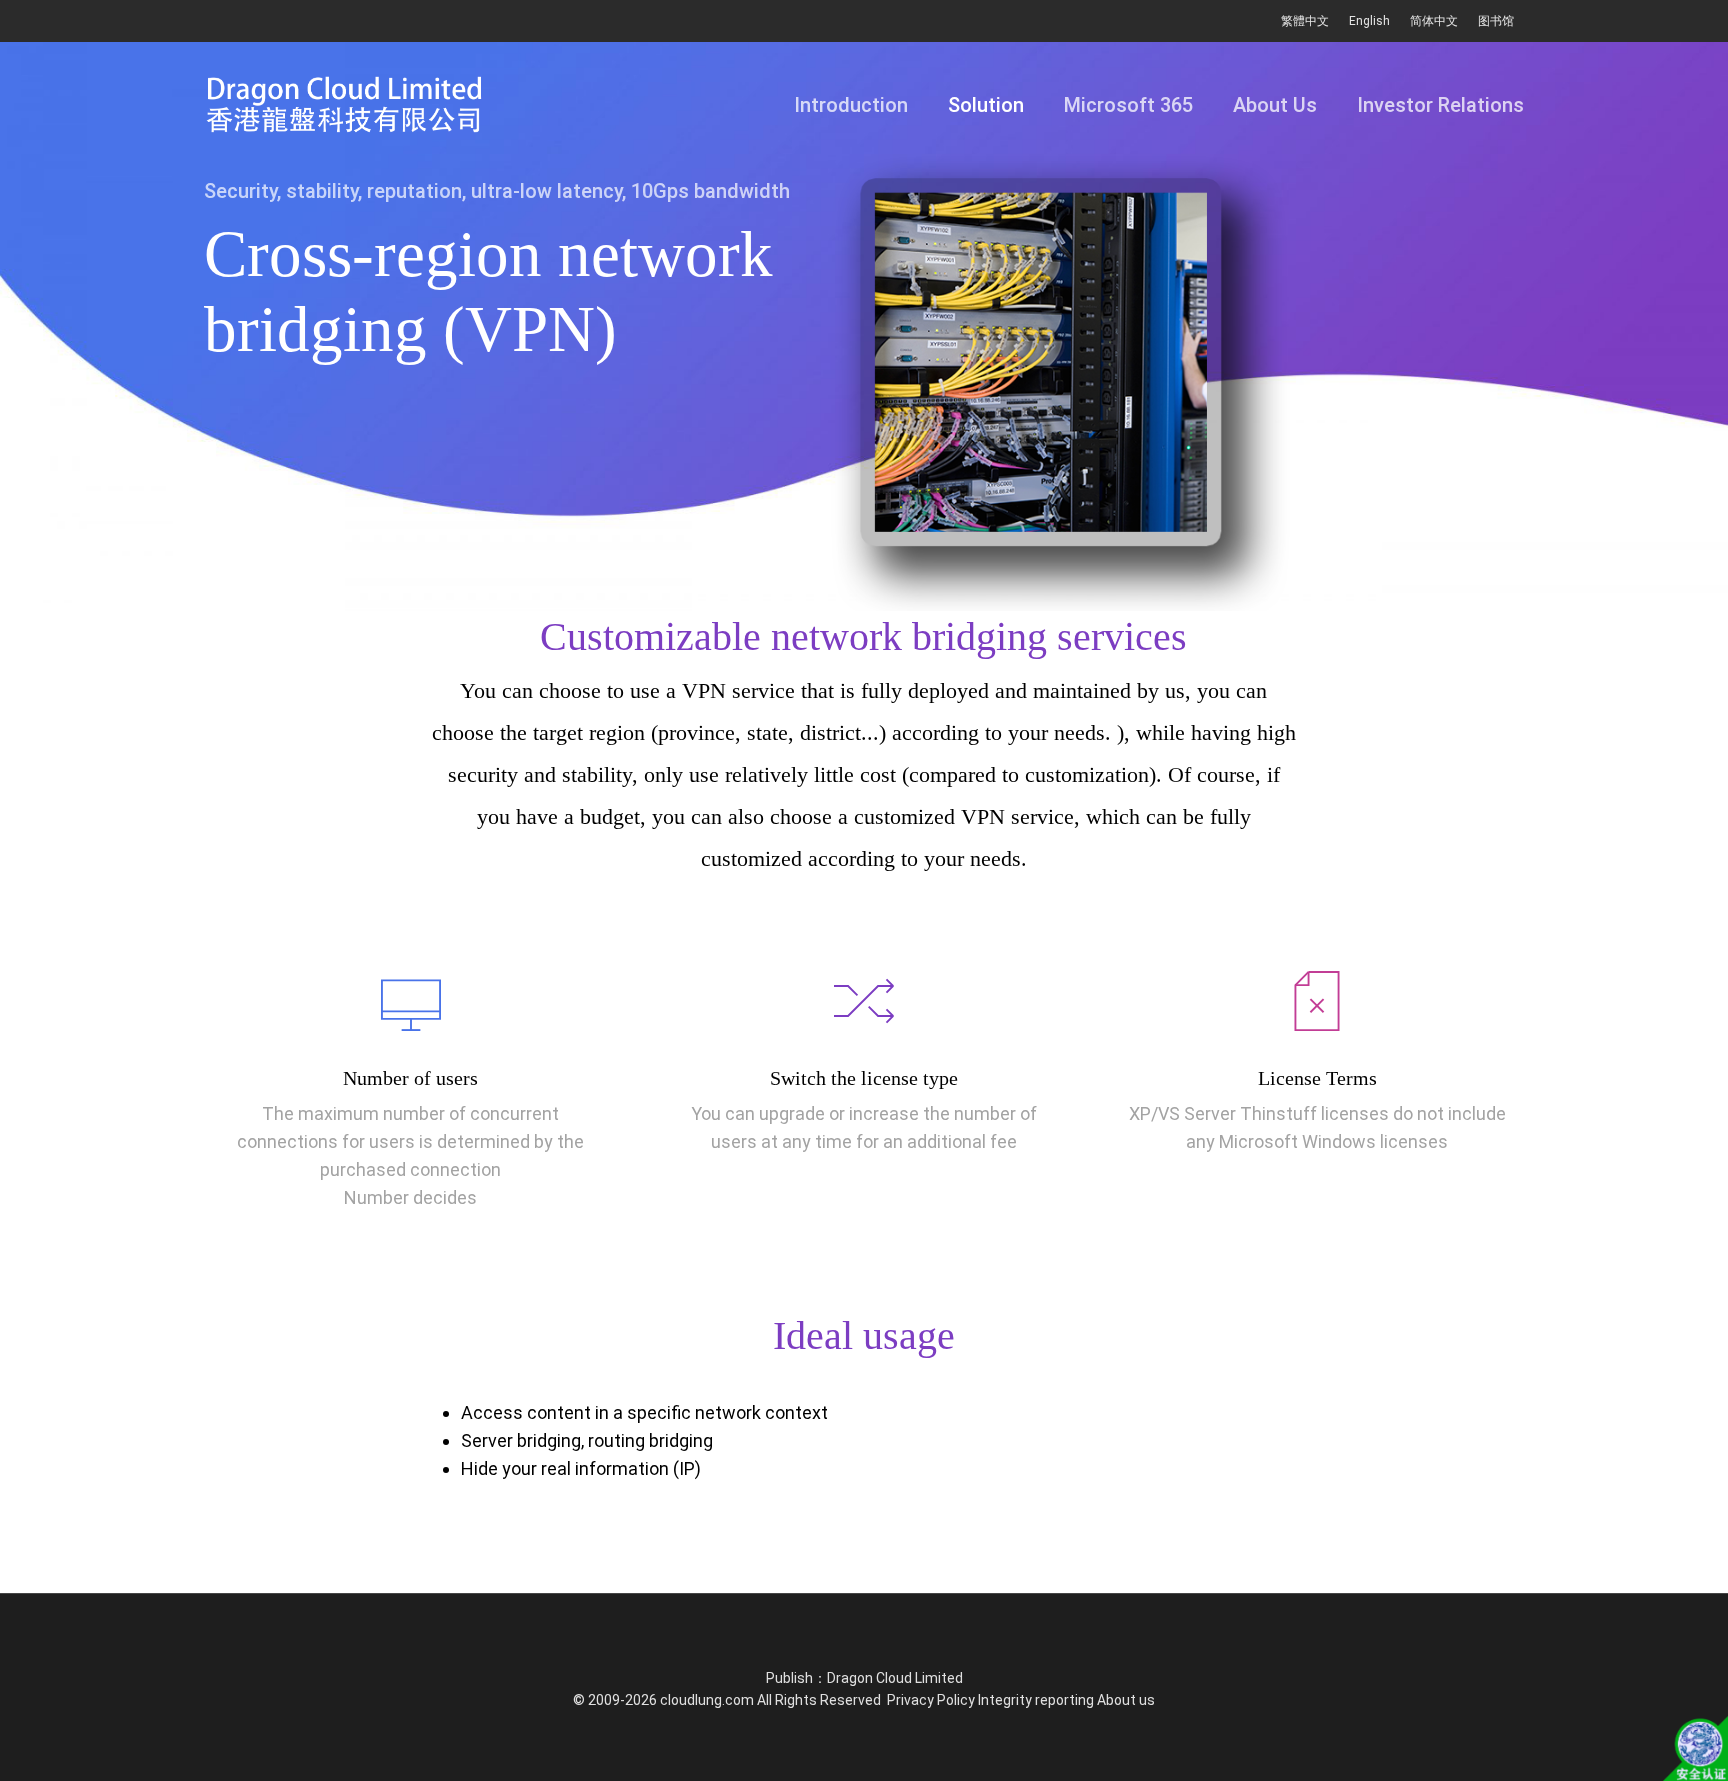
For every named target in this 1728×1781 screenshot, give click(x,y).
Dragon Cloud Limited (895, 1678)
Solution (986, 105)
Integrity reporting (1036, 1700)
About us (1126, 1700)
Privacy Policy (931, 1700)
